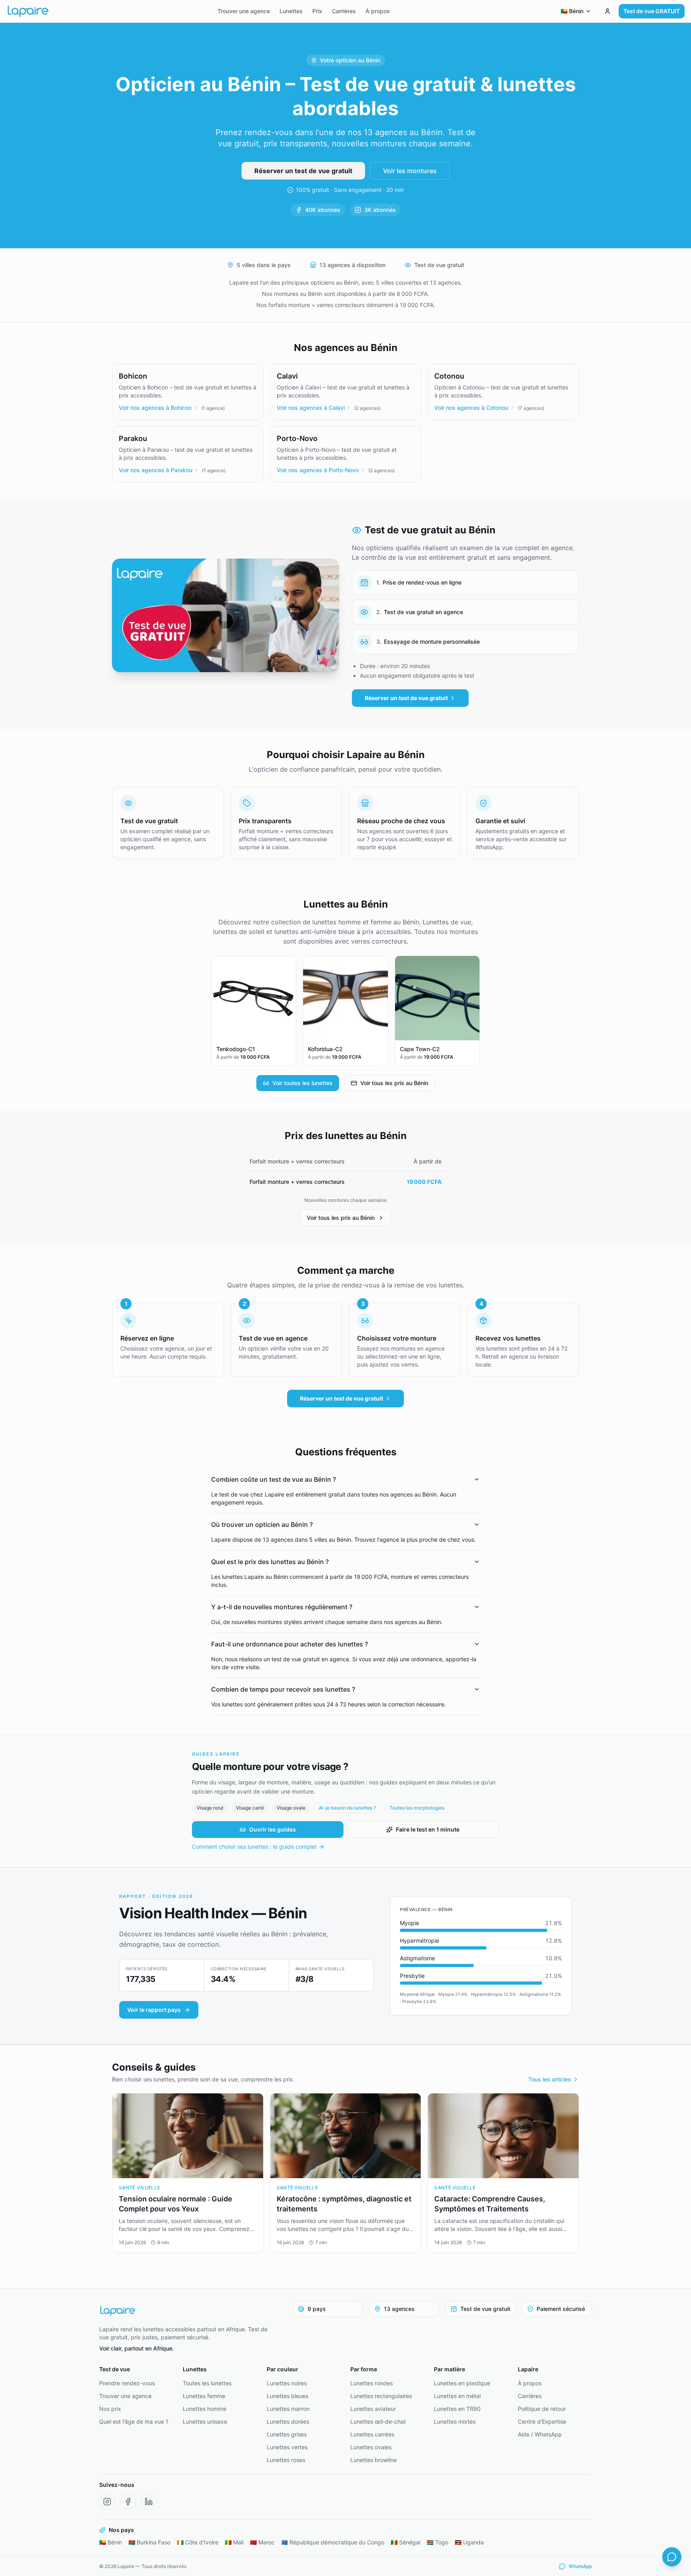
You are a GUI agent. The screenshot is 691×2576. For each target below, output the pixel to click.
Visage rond (210, 1808)
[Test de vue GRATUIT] (607, 11)
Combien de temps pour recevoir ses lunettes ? (283, 1689)
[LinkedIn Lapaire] (149, 2502)
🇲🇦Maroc (262, 2542)
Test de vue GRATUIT (652, 11)
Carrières (344, 11)
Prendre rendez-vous (127, 2383)
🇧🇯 (572, 11)
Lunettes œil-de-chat (378, 2421)
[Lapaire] (189, 2311)
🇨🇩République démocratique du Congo (333, 2542)
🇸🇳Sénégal (405, 2542)
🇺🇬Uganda (469, 2542)
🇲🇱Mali (234, 2542)
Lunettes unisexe (205, 2421)
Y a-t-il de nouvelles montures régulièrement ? (282, 1607)
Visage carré (250, 1808)
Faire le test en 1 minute (428, 1829)
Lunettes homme (205, 2409)
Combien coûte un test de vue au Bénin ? (274, 1479)
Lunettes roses (286, 2460)
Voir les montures (410, 171)
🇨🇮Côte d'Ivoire (198, 2542)
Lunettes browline (373, 2460)
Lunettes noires (287, 2383)
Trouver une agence (244, 11)
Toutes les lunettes (207, 2383)
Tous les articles (550, 2079)
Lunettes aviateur (373, 2409)
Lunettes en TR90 (457, 2409)
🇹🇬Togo (437, 2542)
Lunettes (291, 11)
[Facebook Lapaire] (128, 2502)
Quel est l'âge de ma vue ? (134, 2421)
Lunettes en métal (457, 2396)
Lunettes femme (204, 2396)
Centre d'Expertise (542, 2421)
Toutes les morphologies (417, 1808)
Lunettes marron (288, 2409)
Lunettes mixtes (455, 2421)
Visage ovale (291, 1808)
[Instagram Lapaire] (107, 2502)
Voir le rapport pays (154, 2010)
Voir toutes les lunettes (303, 1083)
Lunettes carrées (372, 2434)
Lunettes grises (287, 2434)
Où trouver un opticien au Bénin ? (262, 1524)
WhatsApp (580, 2566)
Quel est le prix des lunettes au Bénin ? (270, 1562)
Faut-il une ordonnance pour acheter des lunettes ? (290, 1644)
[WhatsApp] (672, 2557)
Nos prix (110, 2409)
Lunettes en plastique (462, 2383)
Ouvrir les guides (273, 1829)
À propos (378, 11)
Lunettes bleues (288, 2396)
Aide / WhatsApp (540, 2434)
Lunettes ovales (371, 2447)
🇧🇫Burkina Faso (149, 2542)
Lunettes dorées (288, 2421)
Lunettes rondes (371, 2383)
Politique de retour (542, 2409)
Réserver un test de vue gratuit (303, 171)
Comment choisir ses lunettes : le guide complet (254, 1847)
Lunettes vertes (287, 2447)
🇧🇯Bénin (111, 2542)
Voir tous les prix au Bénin (394, 1083)
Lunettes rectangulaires (381, 2396)
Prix (317, 11)
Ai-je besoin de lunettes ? (347, 1808)
